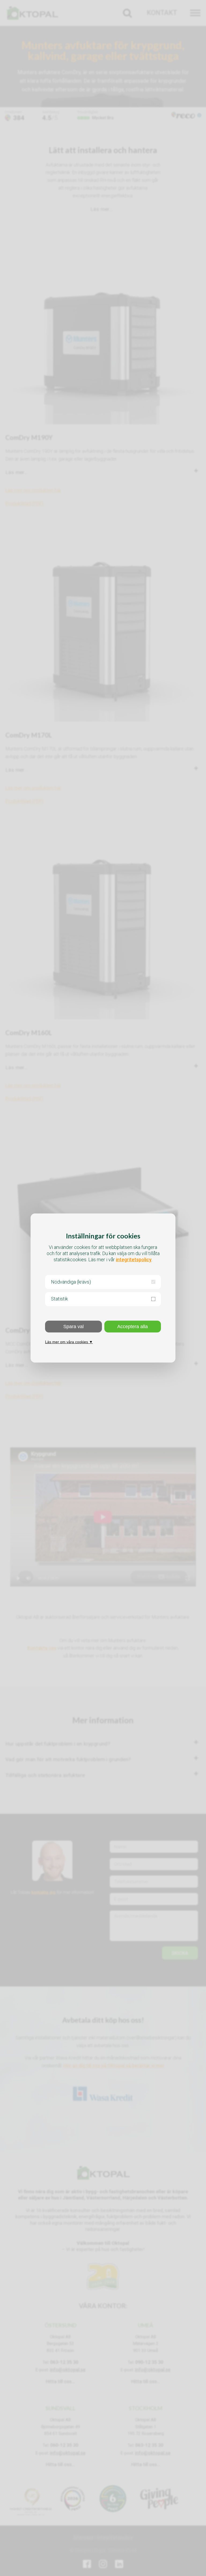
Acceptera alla (133, 1327)
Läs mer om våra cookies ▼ (69, 1342)
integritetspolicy (134, 1260)
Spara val (73, 1327)
